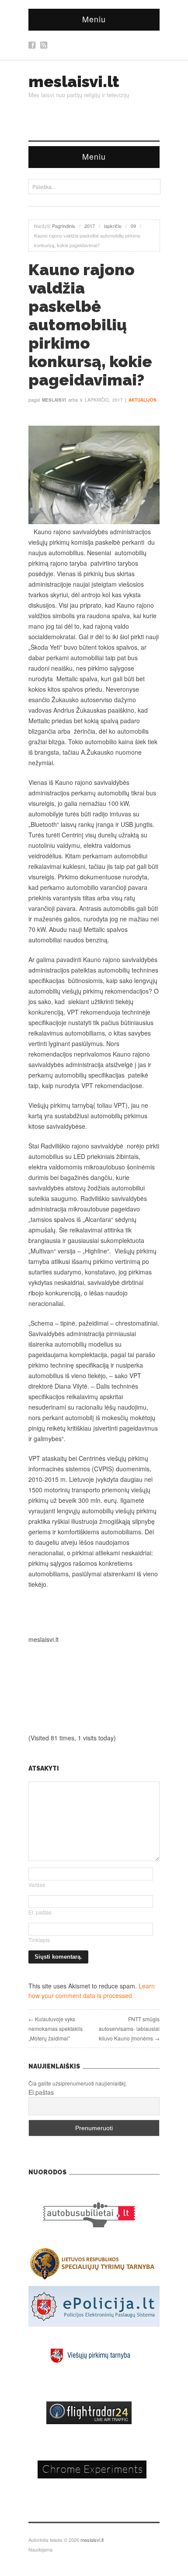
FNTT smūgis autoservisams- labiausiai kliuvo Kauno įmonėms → (129, 2028)
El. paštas (40, 1912)
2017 (90, 226)
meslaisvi (54, 400)
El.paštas (41, 2092)
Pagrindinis (64, 226)
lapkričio (113, 226)
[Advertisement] (94, 1612)
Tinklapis (39, 1940)
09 (133, 226)
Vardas (37, 1885)
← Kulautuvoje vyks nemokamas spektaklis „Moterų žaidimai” (56, 2028)
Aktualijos (143, 400)
